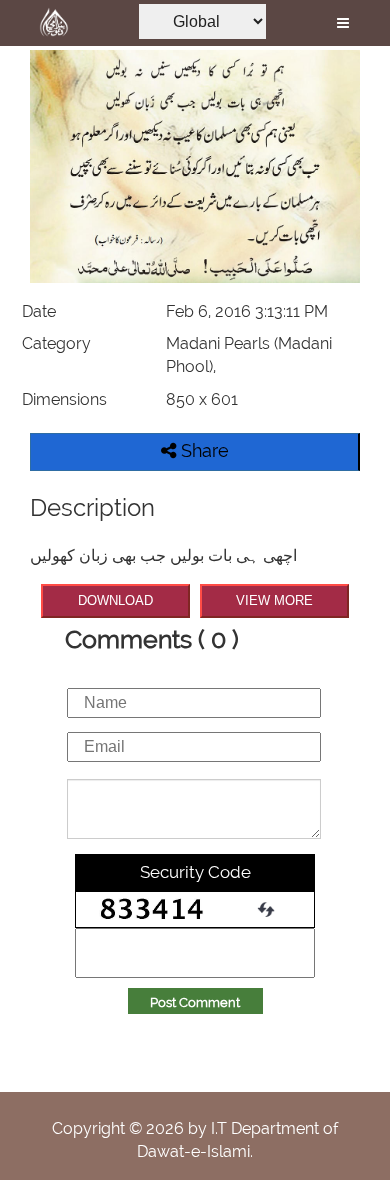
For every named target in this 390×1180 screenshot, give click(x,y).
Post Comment (195, 1002)
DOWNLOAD (115, 600)
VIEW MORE (274, 600)
